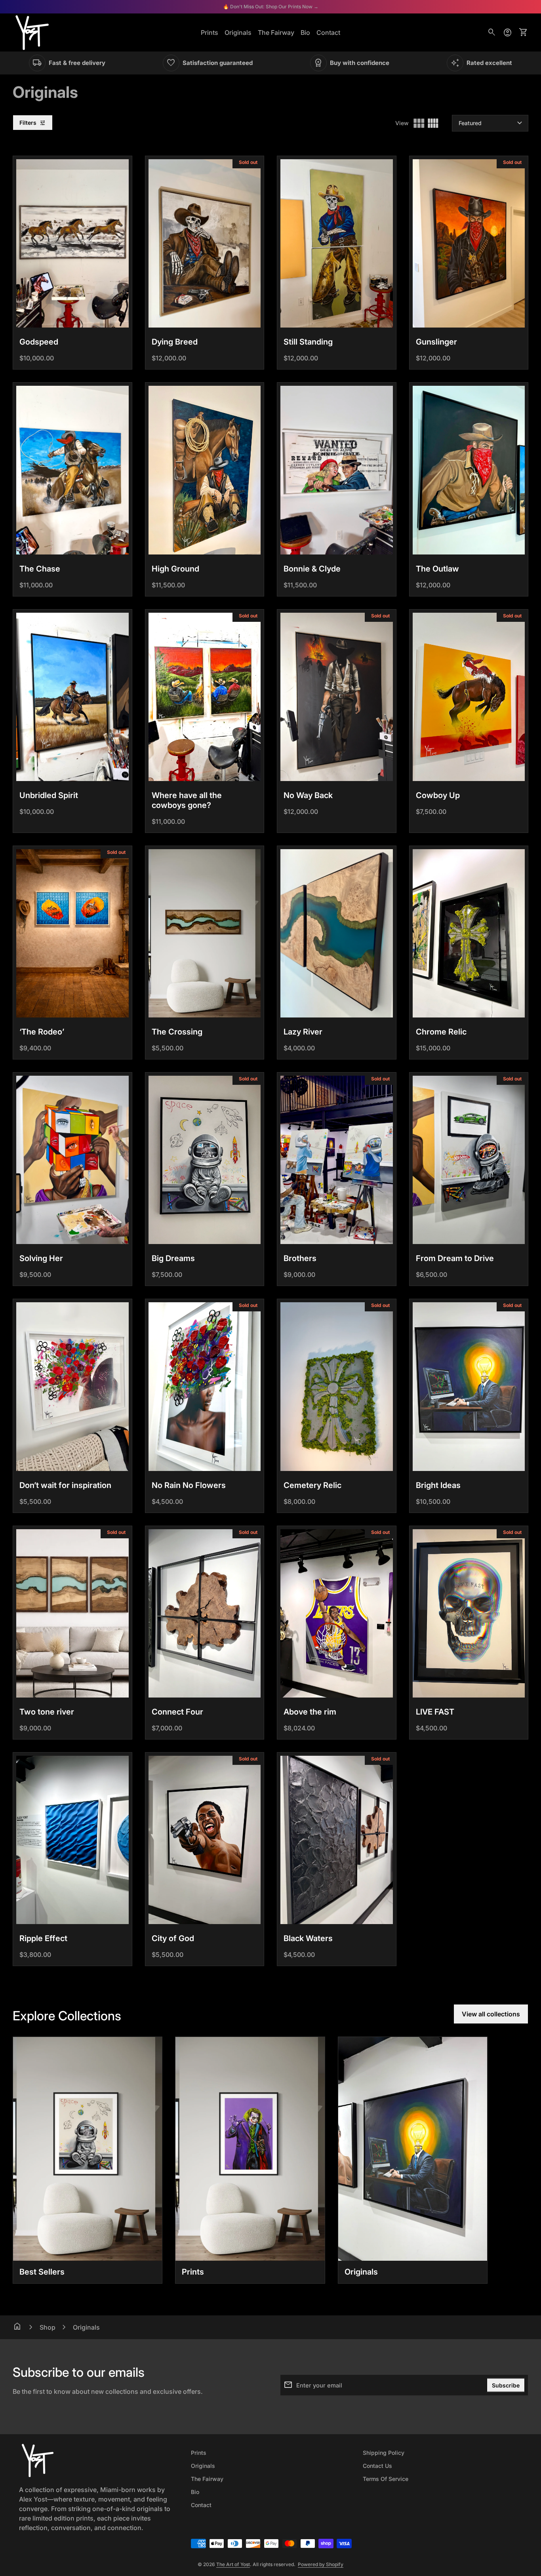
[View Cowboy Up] (469, 697)
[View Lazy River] (337, 933)
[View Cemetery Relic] (337, 1386)
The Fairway (276, 32)
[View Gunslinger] (469, 243)
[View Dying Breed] (205, 243)
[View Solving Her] (72, 1160)
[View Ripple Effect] (72, 1840)
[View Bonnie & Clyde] (337, 470)
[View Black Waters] (337, 1840)
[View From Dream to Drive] (469, 1160)
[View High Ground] (205, 470)
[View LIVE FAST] (469, 1613)
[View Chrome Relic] (469, 933)
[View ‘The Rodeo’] (72, 933)
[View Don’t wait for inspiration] (72, 1386)
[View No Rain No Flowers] (205, 1386)
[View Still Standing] (337, 243)
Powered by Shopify (321, 2564)
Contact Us (377, 2466)
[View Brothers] (337, 1160)
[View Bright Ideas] (469, 1386)
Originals (238, 32)
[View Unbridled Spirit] (72, 697)
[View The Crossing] (205, 933)
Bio (305, 32)
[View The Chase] (72, 470)
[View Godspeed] (72, 243)
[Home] (32, 32)
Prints (210, 32)
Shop (48, 2327)
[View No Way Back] (337, 697)
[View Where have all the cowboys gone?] (205, 697)
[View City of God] (205, 1840)
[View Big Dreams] (205, 1160)
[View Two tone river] (72, 1613)
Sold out (248, 162)
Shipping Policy (384, 2453)
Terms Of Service (386, 2479)
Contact (328, 32)
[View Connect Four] (205, 1613)
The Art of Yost (233, 2564)
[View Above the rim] (337, 1613)
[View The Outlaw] (469, 470)
